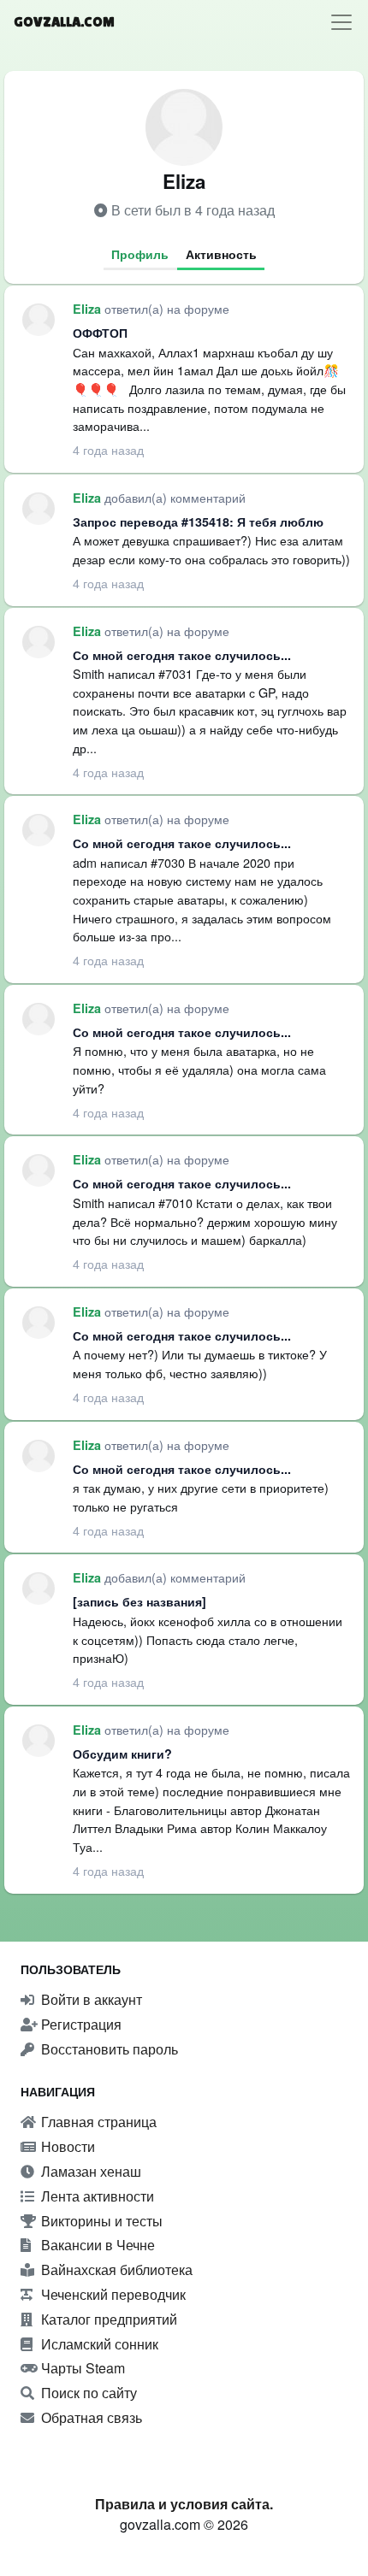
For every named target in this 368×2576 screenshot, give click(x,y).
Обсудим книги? (122, 1754)
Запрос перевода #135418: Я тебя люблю (198, 522)
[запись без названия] (139, 1601)
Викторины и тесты (100, 2221)
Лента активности (96, 2196)
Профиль (140, 254)
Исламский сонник (98, 2344)
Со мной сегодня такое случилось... (182, 655)
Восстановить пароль (108, 2049)
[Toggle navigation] (341, 22)
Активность (221, 254)
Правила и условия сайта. (184, 2504)
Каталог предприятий (107, 2319)
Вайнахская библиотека (115, 2269)
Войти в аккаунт (90, 1999)
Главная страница (97, 2122)
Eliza (89, 309)
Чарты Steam (81, 2368)
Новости (66, 2146)
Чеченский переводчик (112, 2294)
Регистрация (80, 2024)
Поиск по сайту (87, 2393)
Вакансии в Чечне (96, 2245)
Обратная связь (90, 2417)
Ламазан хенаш (89, 2171)
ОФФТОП (100, 333)
